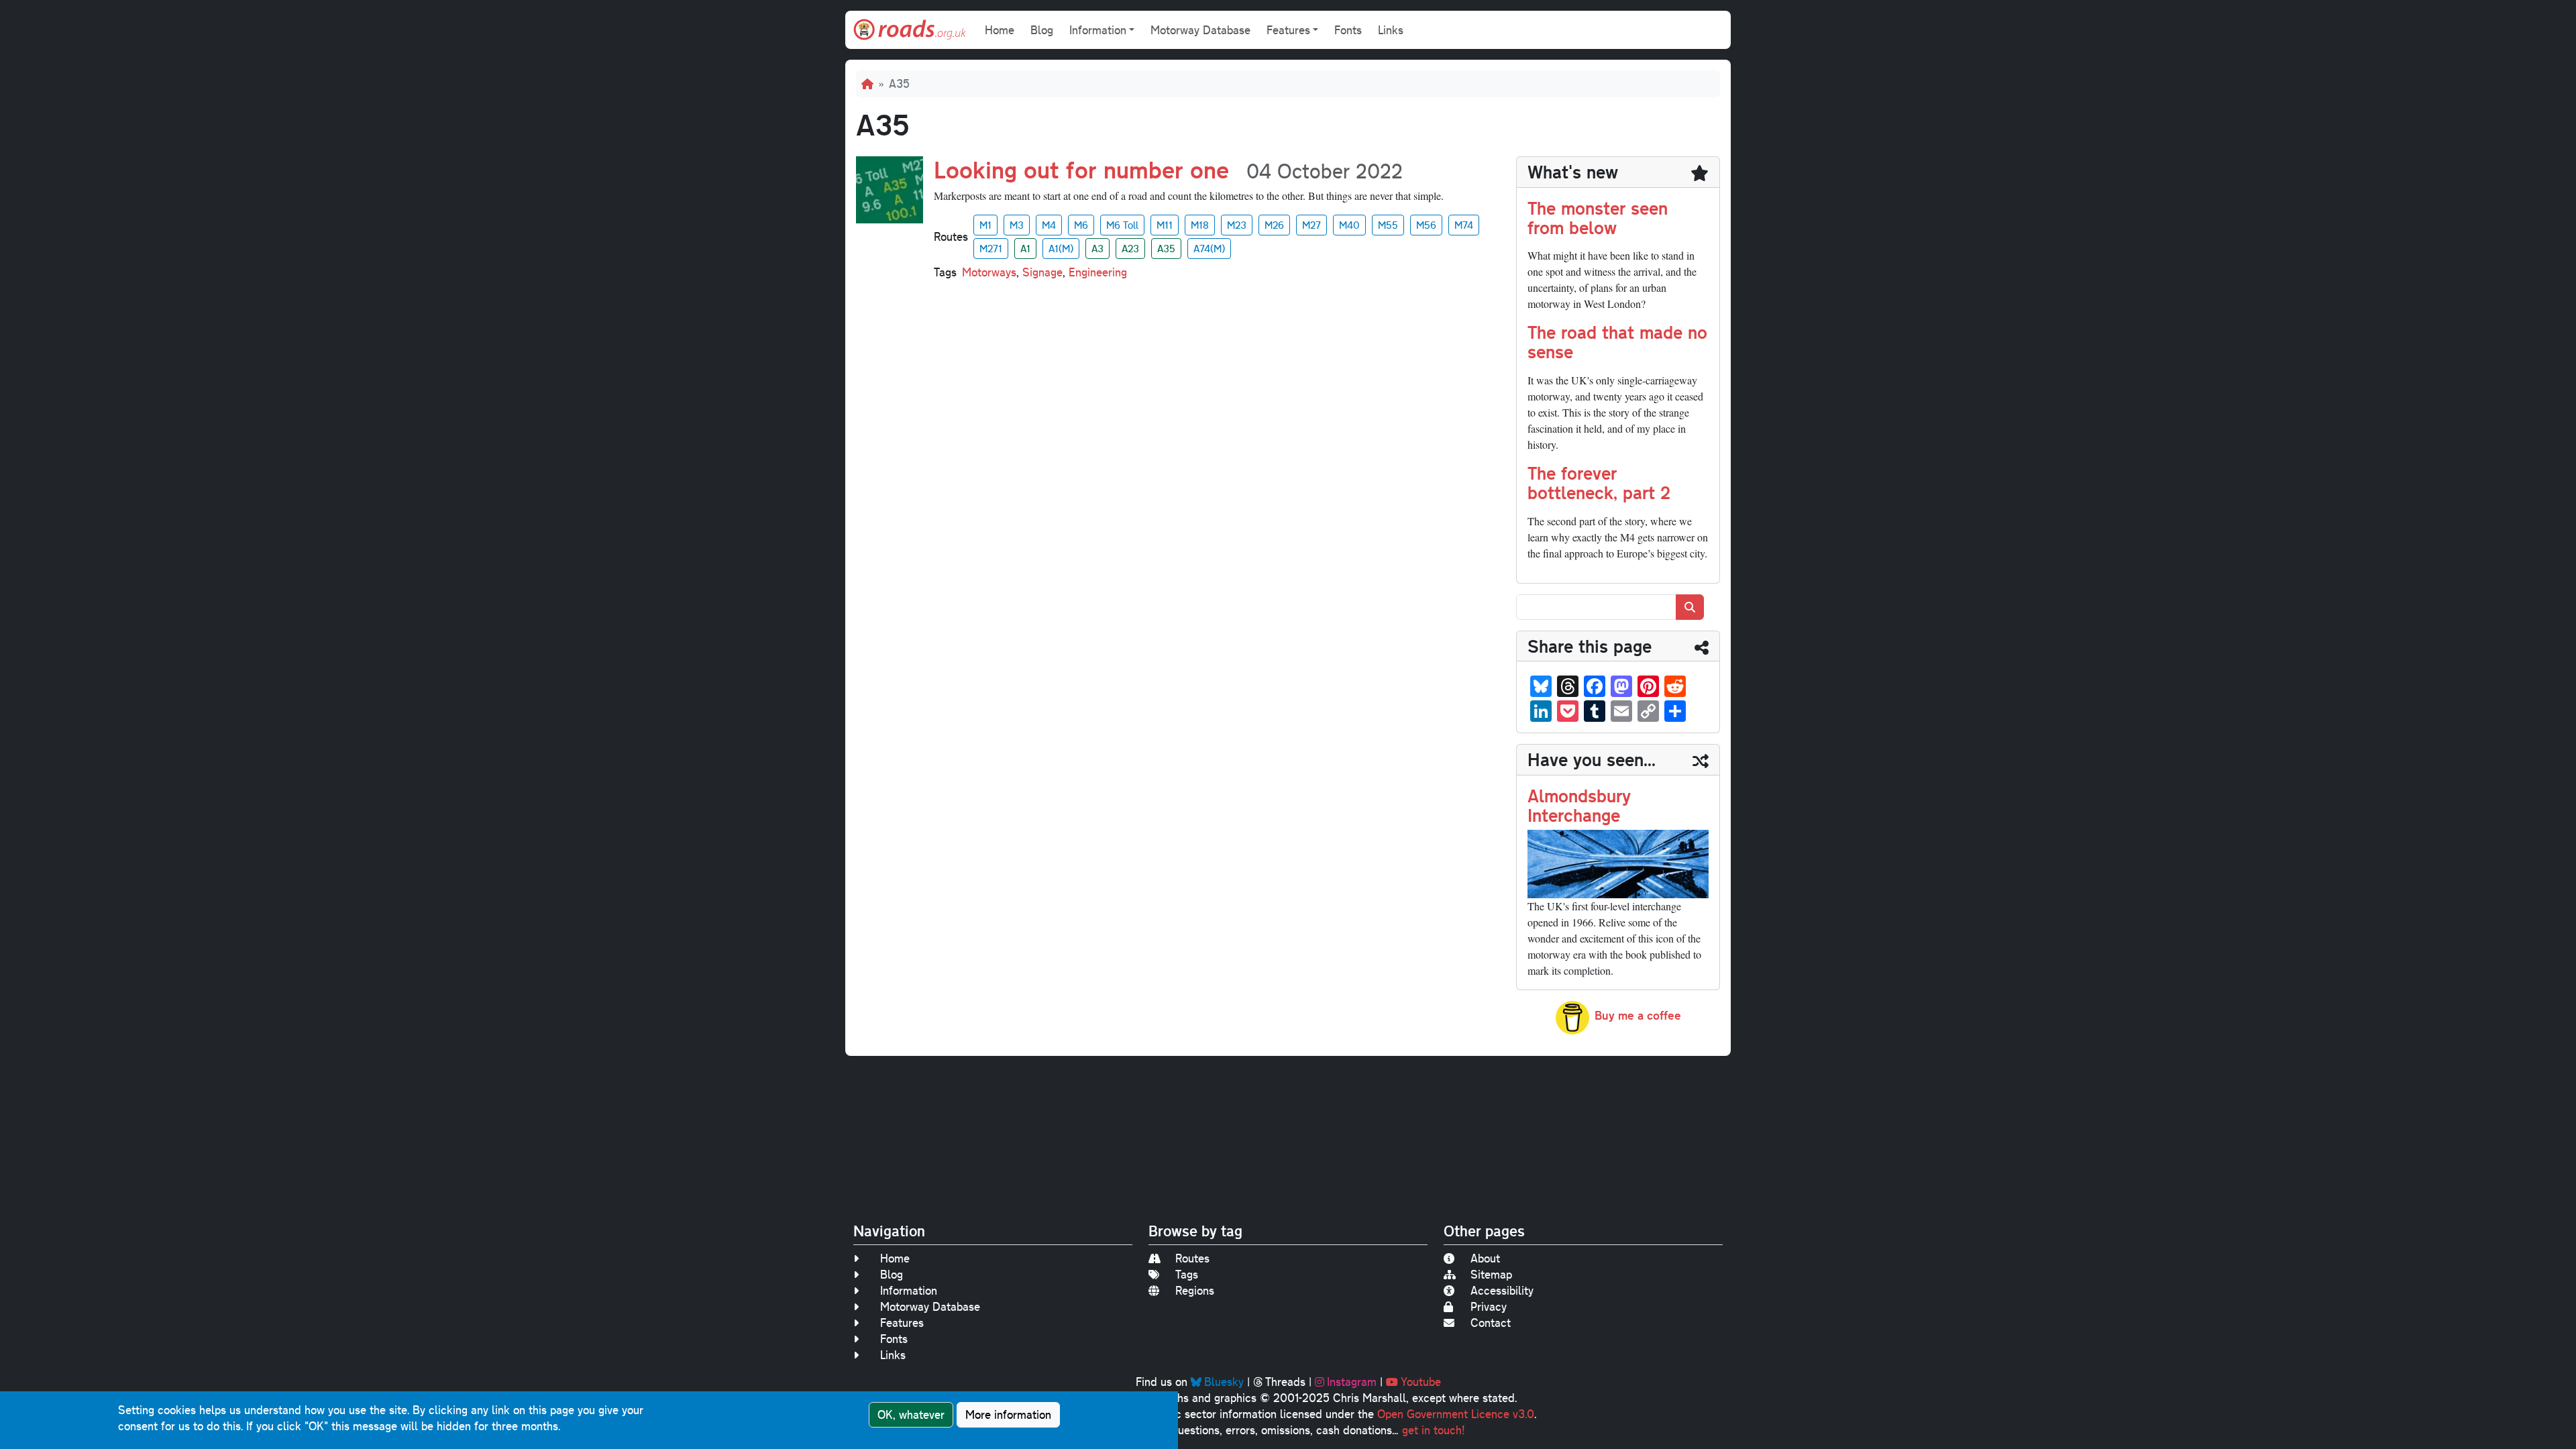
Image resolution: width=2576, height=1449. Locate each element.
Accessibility (1502, 1290)
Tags (1187, 1274)
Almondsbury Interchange (1579, 805)
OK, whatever (911, 1414)
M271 (991, 248)
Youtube (1421, 1382)
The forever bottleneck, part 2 (1599, 482)
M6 (1081, 225)
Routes (1192, 1258)
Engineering (1098, 272)
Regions (1195, 1290)
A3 (1097, 248)
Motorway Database (1200, 30)
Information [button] (1098, 30)
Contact (1491, 1323)
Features (902, 1323)
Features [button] (1288, 30)
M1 (985, 225)
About (1485, 1258)
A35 (1166, 248)
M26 (1274, 225)
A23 (1130, 248)
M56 (1426, 225)
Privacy (1489, 1306)
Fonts (1348, 30)
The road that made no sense (1617, 341)
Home (1000, 30)
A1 (1025, 248)
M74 (1464, 225)
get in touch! (1434, 1430)
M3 (1017, 225)
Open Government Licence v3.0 (1456, 1414)
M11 (1165, 225)
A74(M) (1209, 248)
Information (909, 1290)
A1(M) (1061, 248)
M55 (1388, 225)
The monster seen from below (1598, 217)
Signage (1042, 272)
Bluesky (1224, 1382)
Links (1391, 30)
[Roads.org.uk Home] (910, 30)
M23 (1237, 225)
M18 (1200, 225)
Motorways (989, 272)
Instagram (1352, 1382)
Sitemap (1491, 1274)
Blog (1042, 30)
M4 (1049, 225)
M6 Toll (1122, 225)
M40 (1349, 225)
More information (1008, 1414)
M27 (1311, 225)
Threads (1285, 1382)
